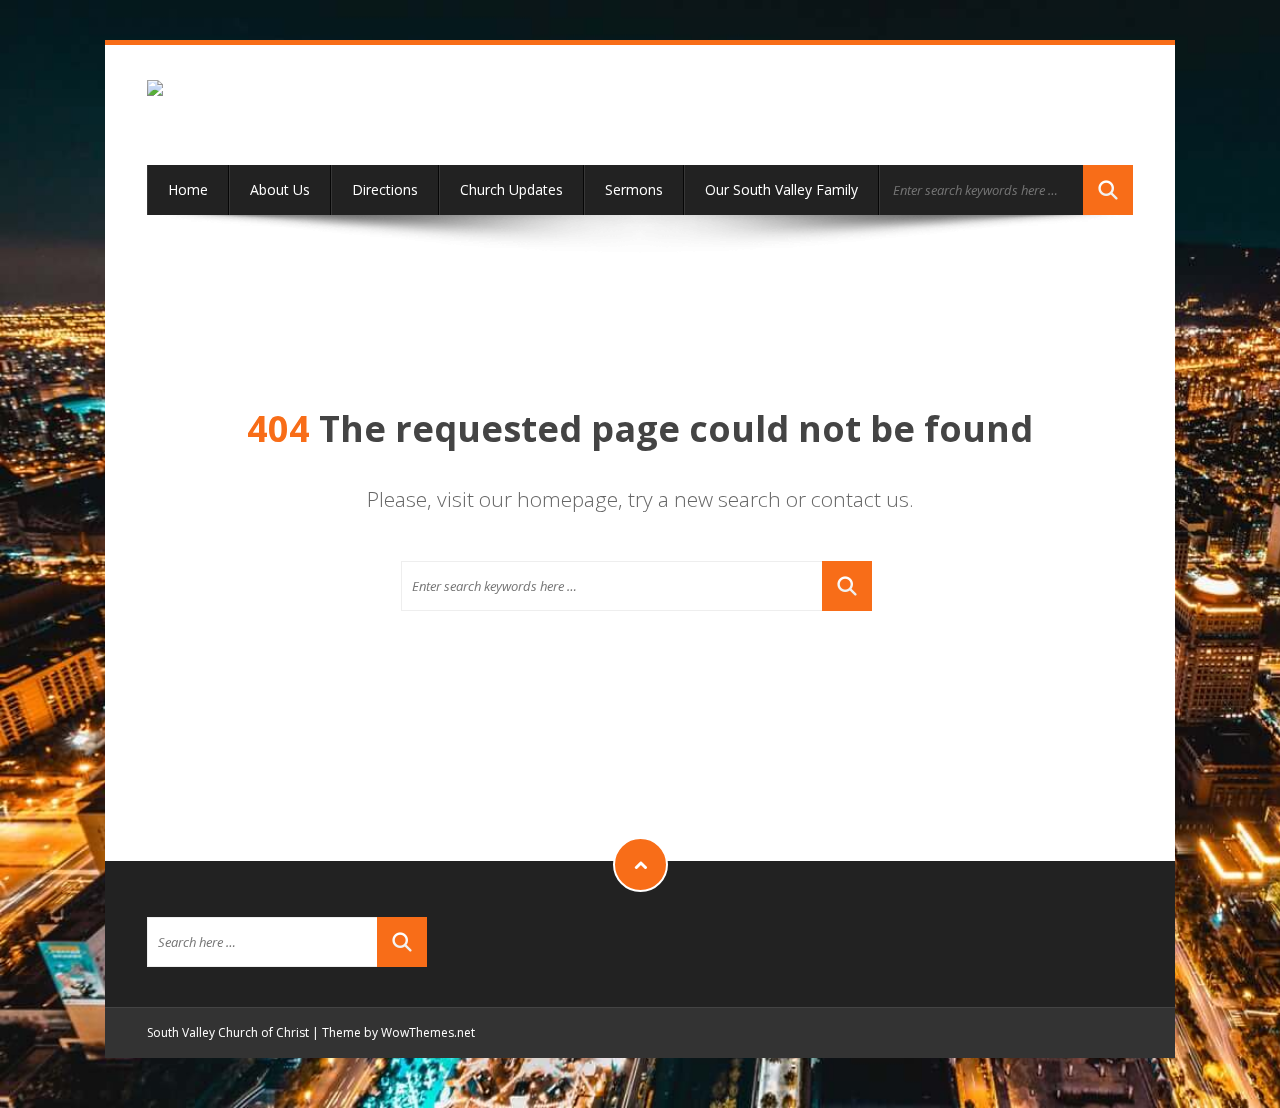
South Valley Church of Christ (228, 1032)
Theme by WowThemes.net (398, 1032)
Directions (385, 189)
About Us (280, 189)
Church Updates (511, 189)
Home (188, 189)
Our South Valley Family (781, 189)
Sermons (634, 189)
